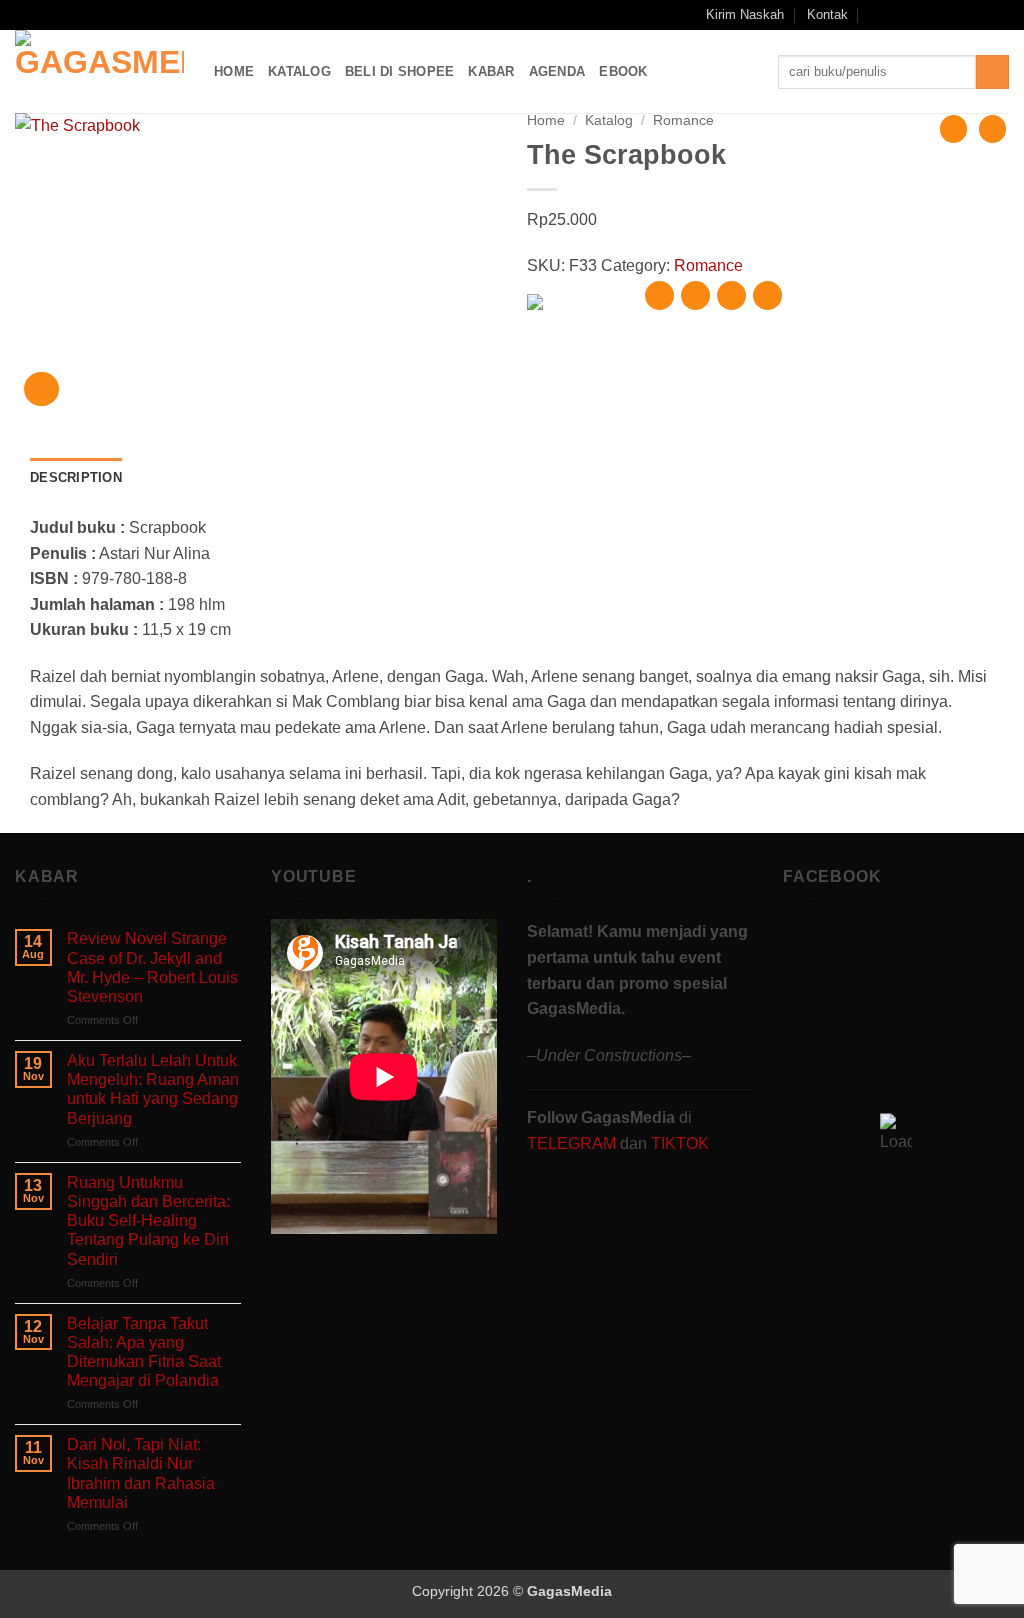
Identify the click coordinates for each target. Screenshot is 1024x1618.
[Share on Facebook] (659, 295)
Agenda (557, 71)
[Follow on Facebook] (903, 15)
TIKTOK (680, 1143)
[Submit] (992, 72)
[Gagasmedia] (99, 71)
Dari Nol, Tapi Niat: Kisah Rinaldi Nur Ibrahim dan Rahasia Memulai (141, 1473)
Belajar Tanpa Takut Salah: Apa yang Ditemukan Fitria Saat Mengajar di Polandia (144, 1352)
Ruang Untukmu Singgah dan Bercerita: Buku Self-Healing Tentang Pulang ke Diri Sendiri (148, 1221)
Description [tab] (76, 477)
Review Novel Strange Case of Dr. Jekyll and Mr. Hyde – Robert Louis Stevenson (152, 967)
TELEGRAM (573, 1143)
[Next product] (953, 128)
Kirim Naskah (745, 14)
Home (234, 71)
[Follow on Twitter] (961, 15)
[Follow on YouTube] (980, 15)
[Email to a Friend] (731, 295)
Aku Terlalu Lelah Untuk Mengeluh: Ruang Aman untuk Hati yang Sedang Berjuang (153, 1089)
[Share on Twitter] (695, 295)
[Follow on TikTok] (942, 15)
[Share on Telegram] (767, 295)
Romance (683, 120)
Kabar (491, 71)
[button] (876, 14)
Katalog (299, 71)
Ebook (623, 71)
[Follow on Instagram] (923, 15)
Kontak (827, 14)
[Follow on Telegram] (999, 15)
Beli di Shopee (400, 71)
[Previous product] (992, 128)
